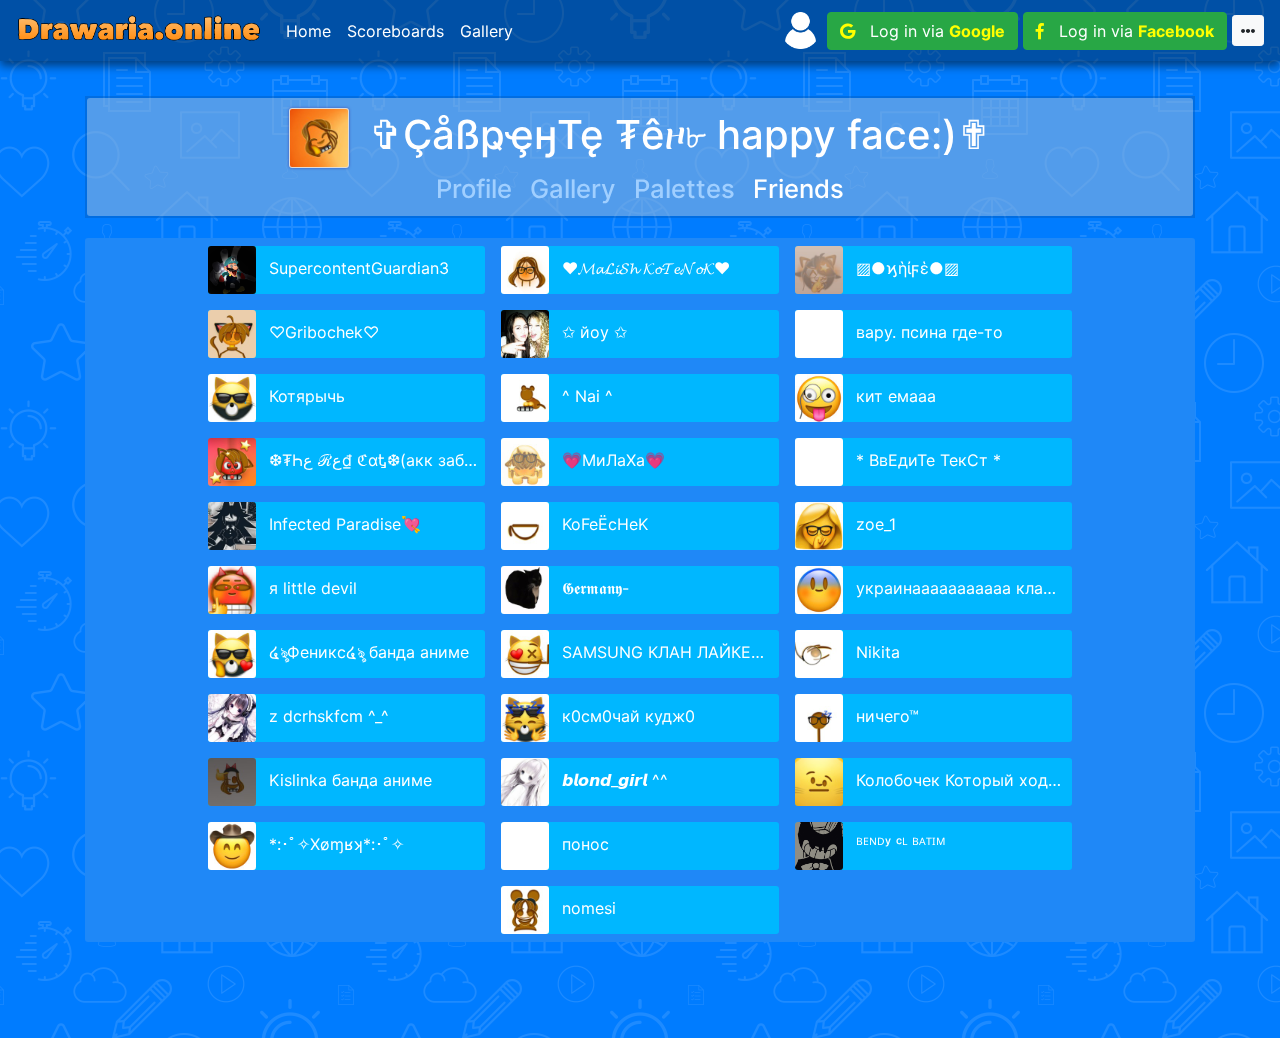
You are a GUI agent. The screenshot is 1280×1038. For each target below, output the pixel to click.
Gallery (486, 31)
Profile (474, 188)
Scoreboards (395, 31)
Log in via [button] (930, 31)
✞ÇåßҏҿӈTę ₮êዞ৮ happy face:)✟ (680, 134)
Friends (798, 188)
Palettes (684, 188)
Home (308, 31)
